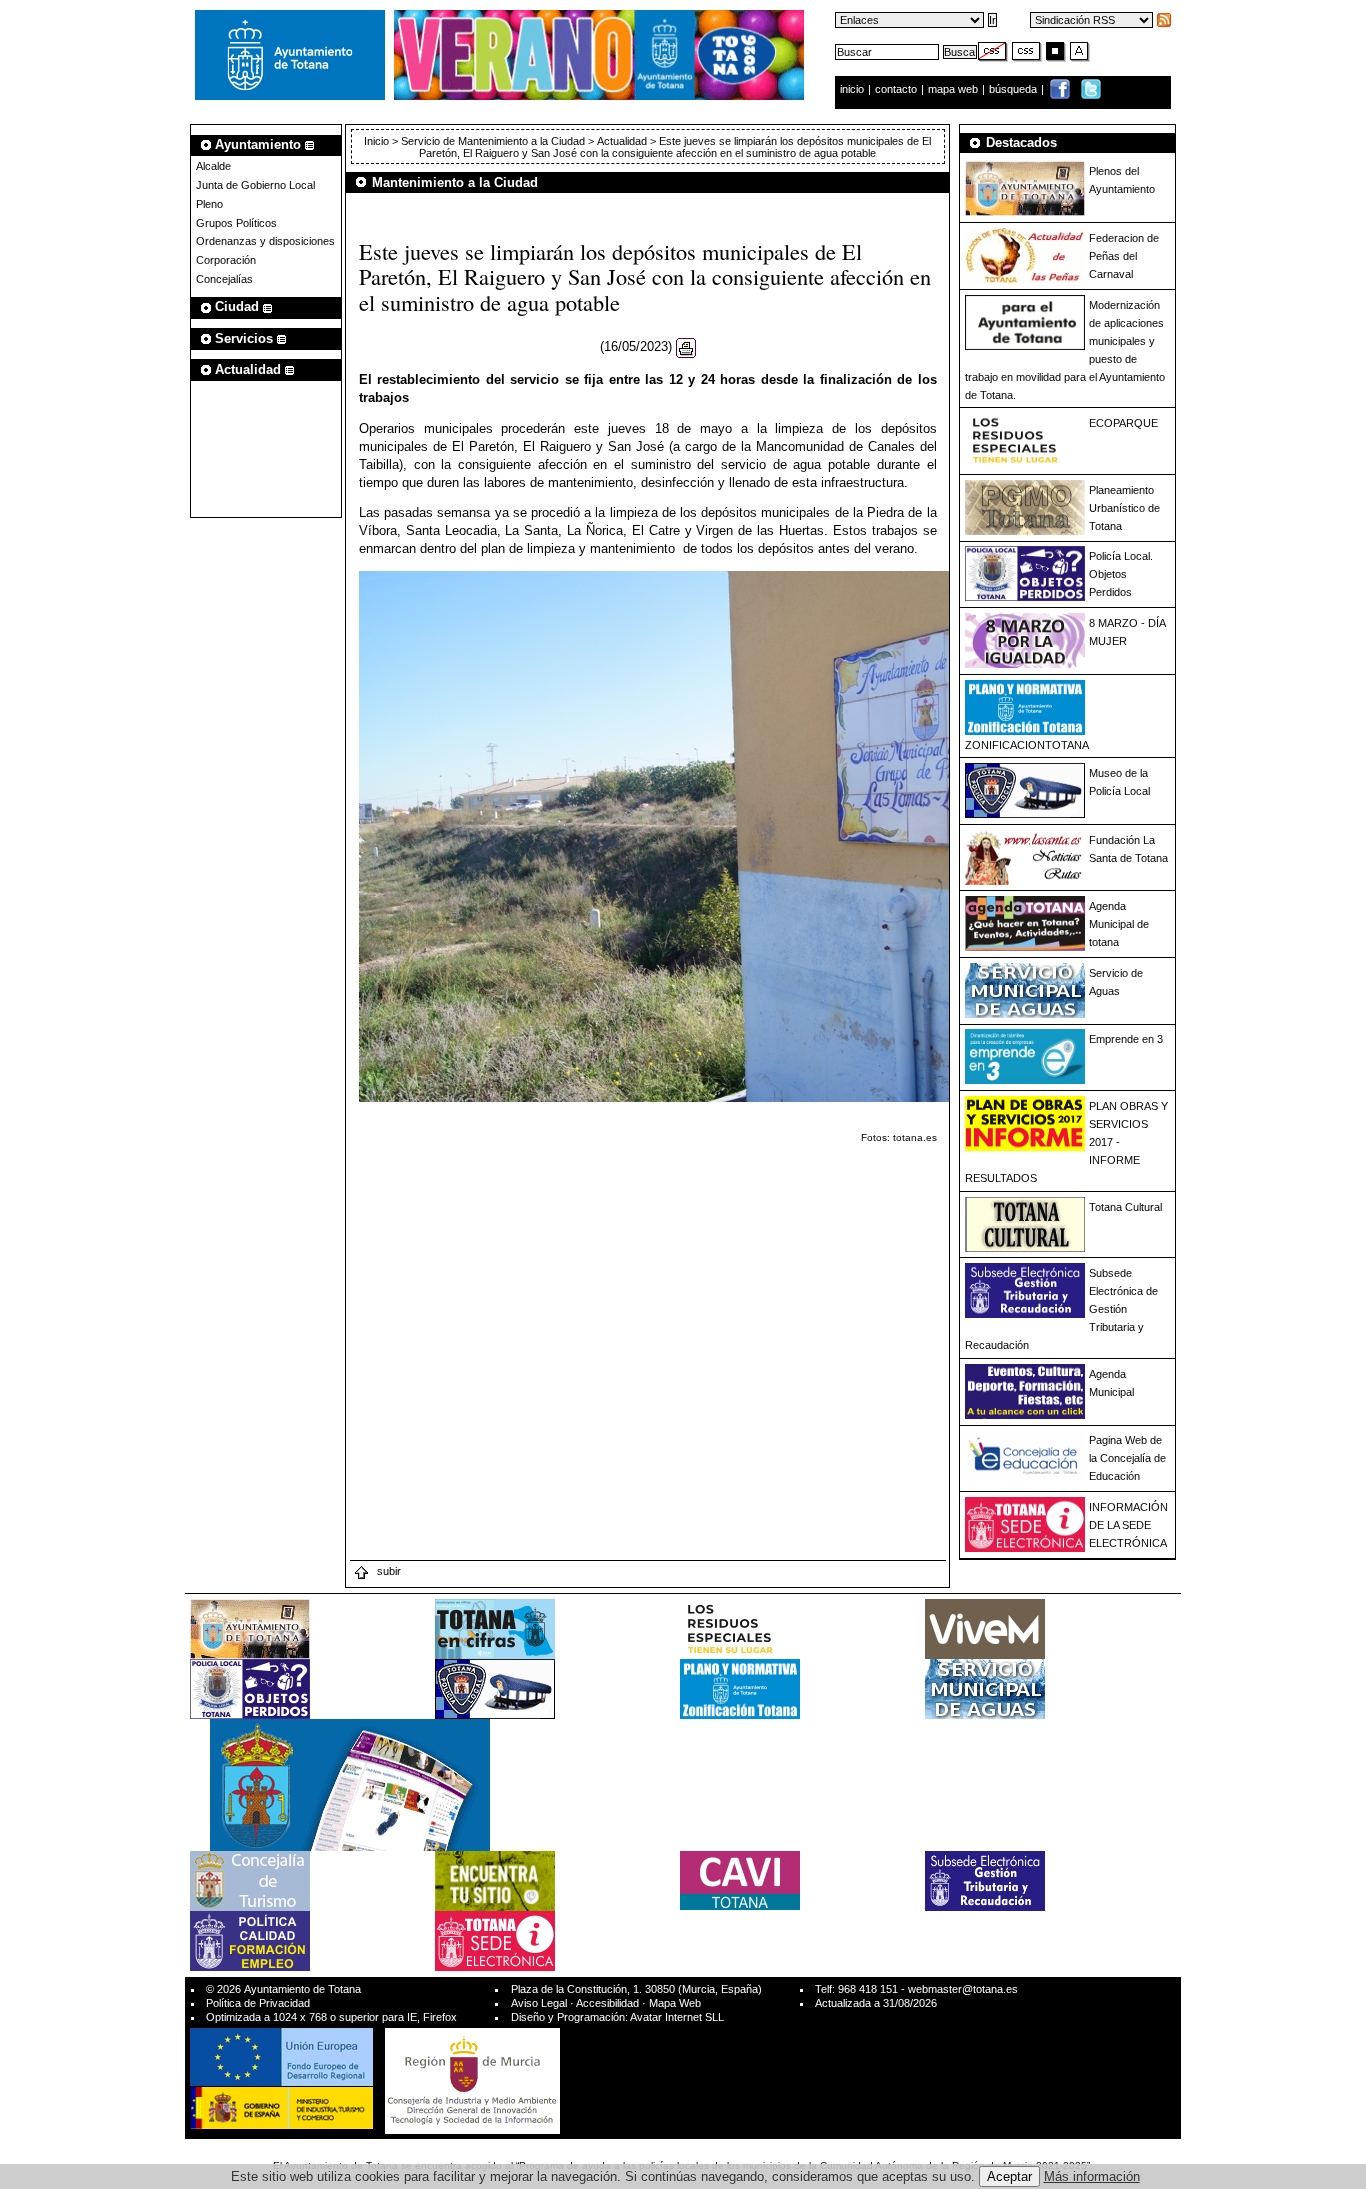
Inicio (378, 141)
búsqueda (1014, 89)
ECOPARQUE (1123, 423)
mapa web (954, 89)
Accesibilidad (607, 2003)
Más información (1092, 2176)
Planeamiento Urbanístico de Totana (1124, 508)
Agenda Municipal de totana (1119, 924)
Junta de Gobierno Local (255, 185)
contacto (896, 89)
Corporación (226, 260)
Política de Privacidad (258, 2003)
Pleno (209, 204)
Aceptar (1009, 2176)
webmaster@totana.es (963, 1989)
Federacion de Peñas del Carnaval (1124, 256)
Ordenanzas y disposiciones (265, 241)
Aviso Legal (539, 2003)
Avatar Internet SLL (677, 2017)
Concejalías (224, 279)
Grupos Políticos (236, 223)
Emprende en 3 (1126, 1039)
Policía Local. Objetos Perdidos (1121, 574)
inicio (853, 89)
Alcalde (213, 166)
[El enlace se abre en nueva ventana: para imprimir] (686, 347)
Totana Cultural (1125, 1207)
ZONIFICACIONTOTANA (1027, 745)
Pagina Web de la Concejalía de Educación (1127, 1458)
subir (387, 1571)
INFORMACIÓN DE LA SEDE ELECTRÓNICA (1128, 1525)
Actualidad (622, 141)
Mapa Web (675, 2003)
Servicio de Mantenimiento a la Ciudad (493, 141)
